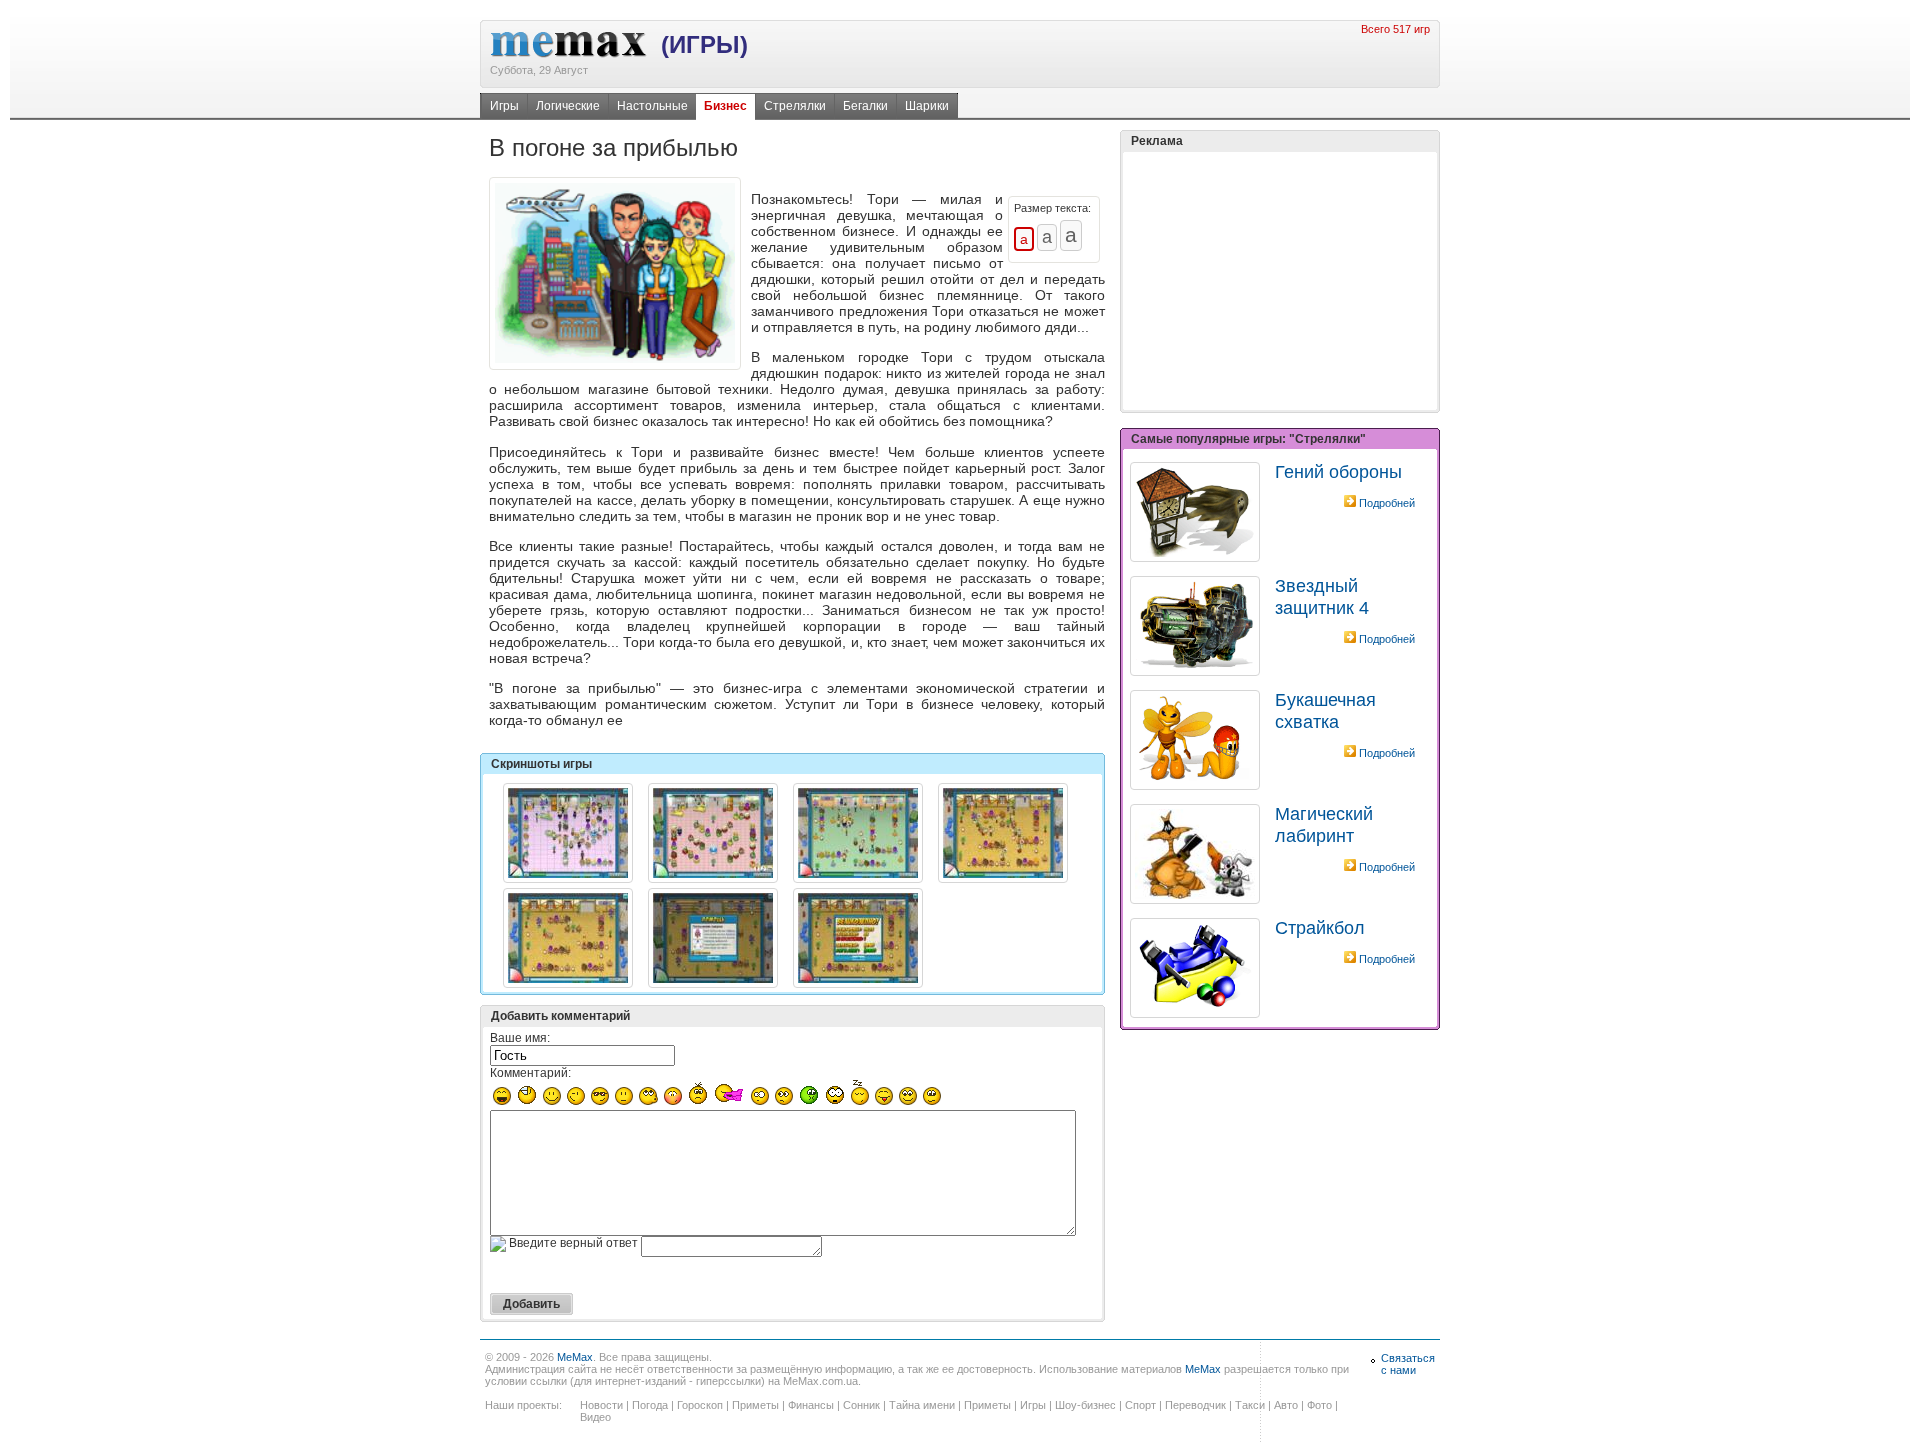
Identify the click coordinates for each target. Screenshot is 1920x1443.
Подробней (1387, 503)
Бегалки (865, 106)
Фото (1319, 1405)
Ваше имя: (520, 1038)
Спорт (1140, 1405)
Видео (595, 1417)
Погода (650, 1405)
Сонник (861, 1405)
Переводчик (1195, 1405)
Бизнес (725, 106)
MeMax (575, 1357)
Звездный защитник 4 (1322, 596)
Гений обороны (1338, 472)
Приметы (755, 1405)
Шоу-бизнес (1085, 1405)
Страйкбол (1320, 928)
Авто (1286, 1405)
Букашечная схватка (1325, 710)
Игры (504, 106)
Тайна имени (922, 1405)
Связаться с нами (1408, 1364)
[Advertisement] (1280, 281)
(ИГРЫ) (704, 44)
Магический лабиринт (1324, 824)
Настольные (652, 106)
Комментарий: (530, 1073)
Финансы (811, 1405)
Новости (601, 1405)
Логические (568, 106)
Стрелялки (795, 106)
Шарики (927, 106)
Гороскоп (700, 1405)
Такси (1250, 1405)
